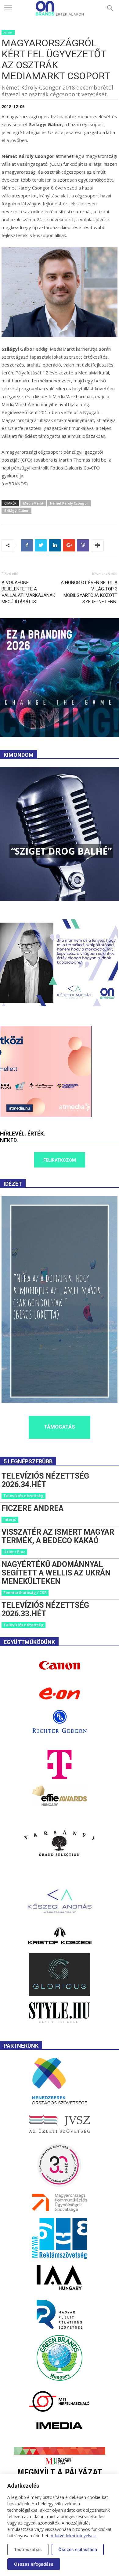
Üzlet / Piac (14, 1552)
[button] (110, 8)
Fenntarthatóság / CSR (25, 1593)
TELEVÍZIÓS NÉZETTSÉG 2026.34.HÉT (45, 1480)
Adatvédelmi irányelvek (73, 2536)
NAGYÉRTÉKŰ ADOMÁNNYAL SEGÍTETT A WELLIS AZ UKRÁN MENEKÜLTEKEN (56, 1573)
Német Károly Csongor (69, 503)
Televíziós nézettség (23, 1496)
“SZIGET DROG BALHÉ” (61, 851)
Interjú (10, 1519)
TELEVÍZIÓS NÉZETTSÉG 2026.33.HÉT (45, 1609)
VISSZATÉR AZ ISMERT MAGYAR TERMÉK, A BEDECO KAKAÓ (58, 1536)
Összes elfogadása (34, 2564)
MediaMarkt (33, 503)
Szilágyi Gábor (16, 510)
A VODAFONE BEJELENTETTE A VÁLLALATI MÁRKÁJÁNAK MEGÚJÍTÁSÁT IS (28, 592)
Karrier (8, 32)
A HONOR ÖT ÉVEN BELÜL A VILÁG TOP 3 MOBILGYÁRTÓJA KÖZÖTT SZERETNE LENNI (89, 592)
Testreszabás (28, 2549)
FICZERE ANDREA (32, 1508)
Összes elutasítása (78, 2549)
